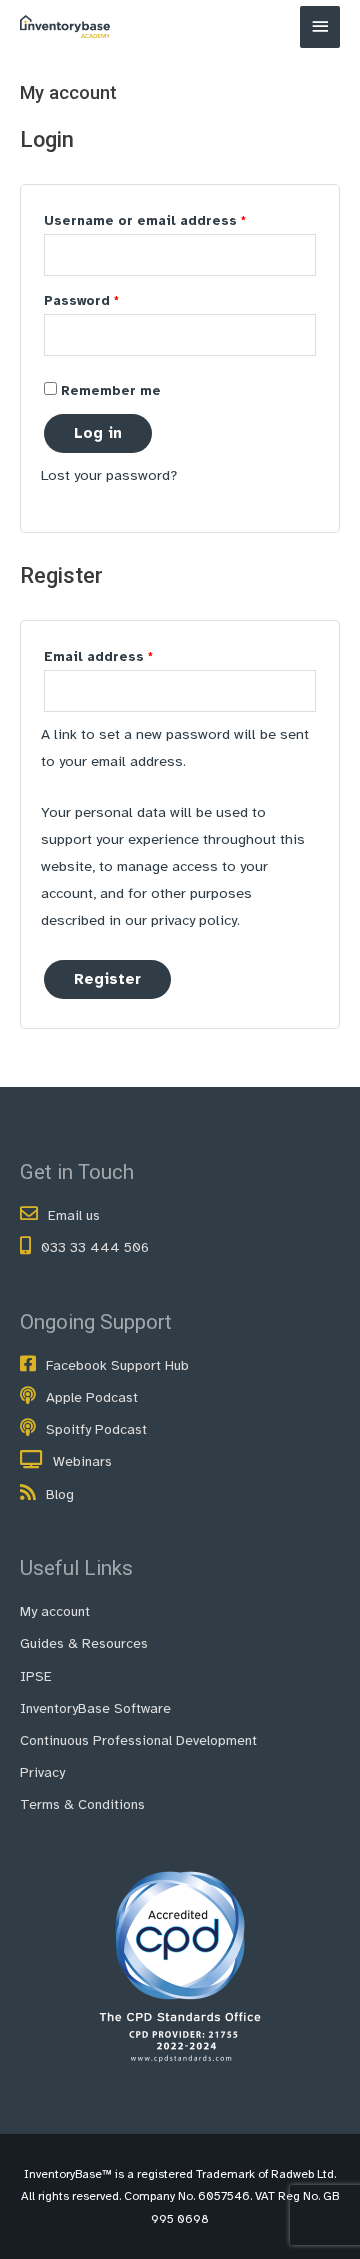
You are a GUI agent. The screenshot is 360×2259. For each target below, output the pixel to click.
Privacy (42, 1772)
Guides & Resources (84, 1643)
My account (55, 1611)
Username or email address (176, 220)
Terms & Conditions (82, 1804)
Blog (60, 1494)
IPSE (36, 1676)
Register (107, 979)
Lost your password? (109, 475)
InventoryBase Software (95, 1708)
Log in (98, 433)
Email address (130, 656)
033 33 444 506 (95, 1247)
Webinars (82, 1461)
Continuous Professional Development (138, 1740)
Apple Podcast (92, 1397)
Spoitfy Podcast (96, 1429)
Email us (74, 1215)
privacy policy (194, 920)
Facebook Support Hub (117, 1365)
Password (113, 300)
